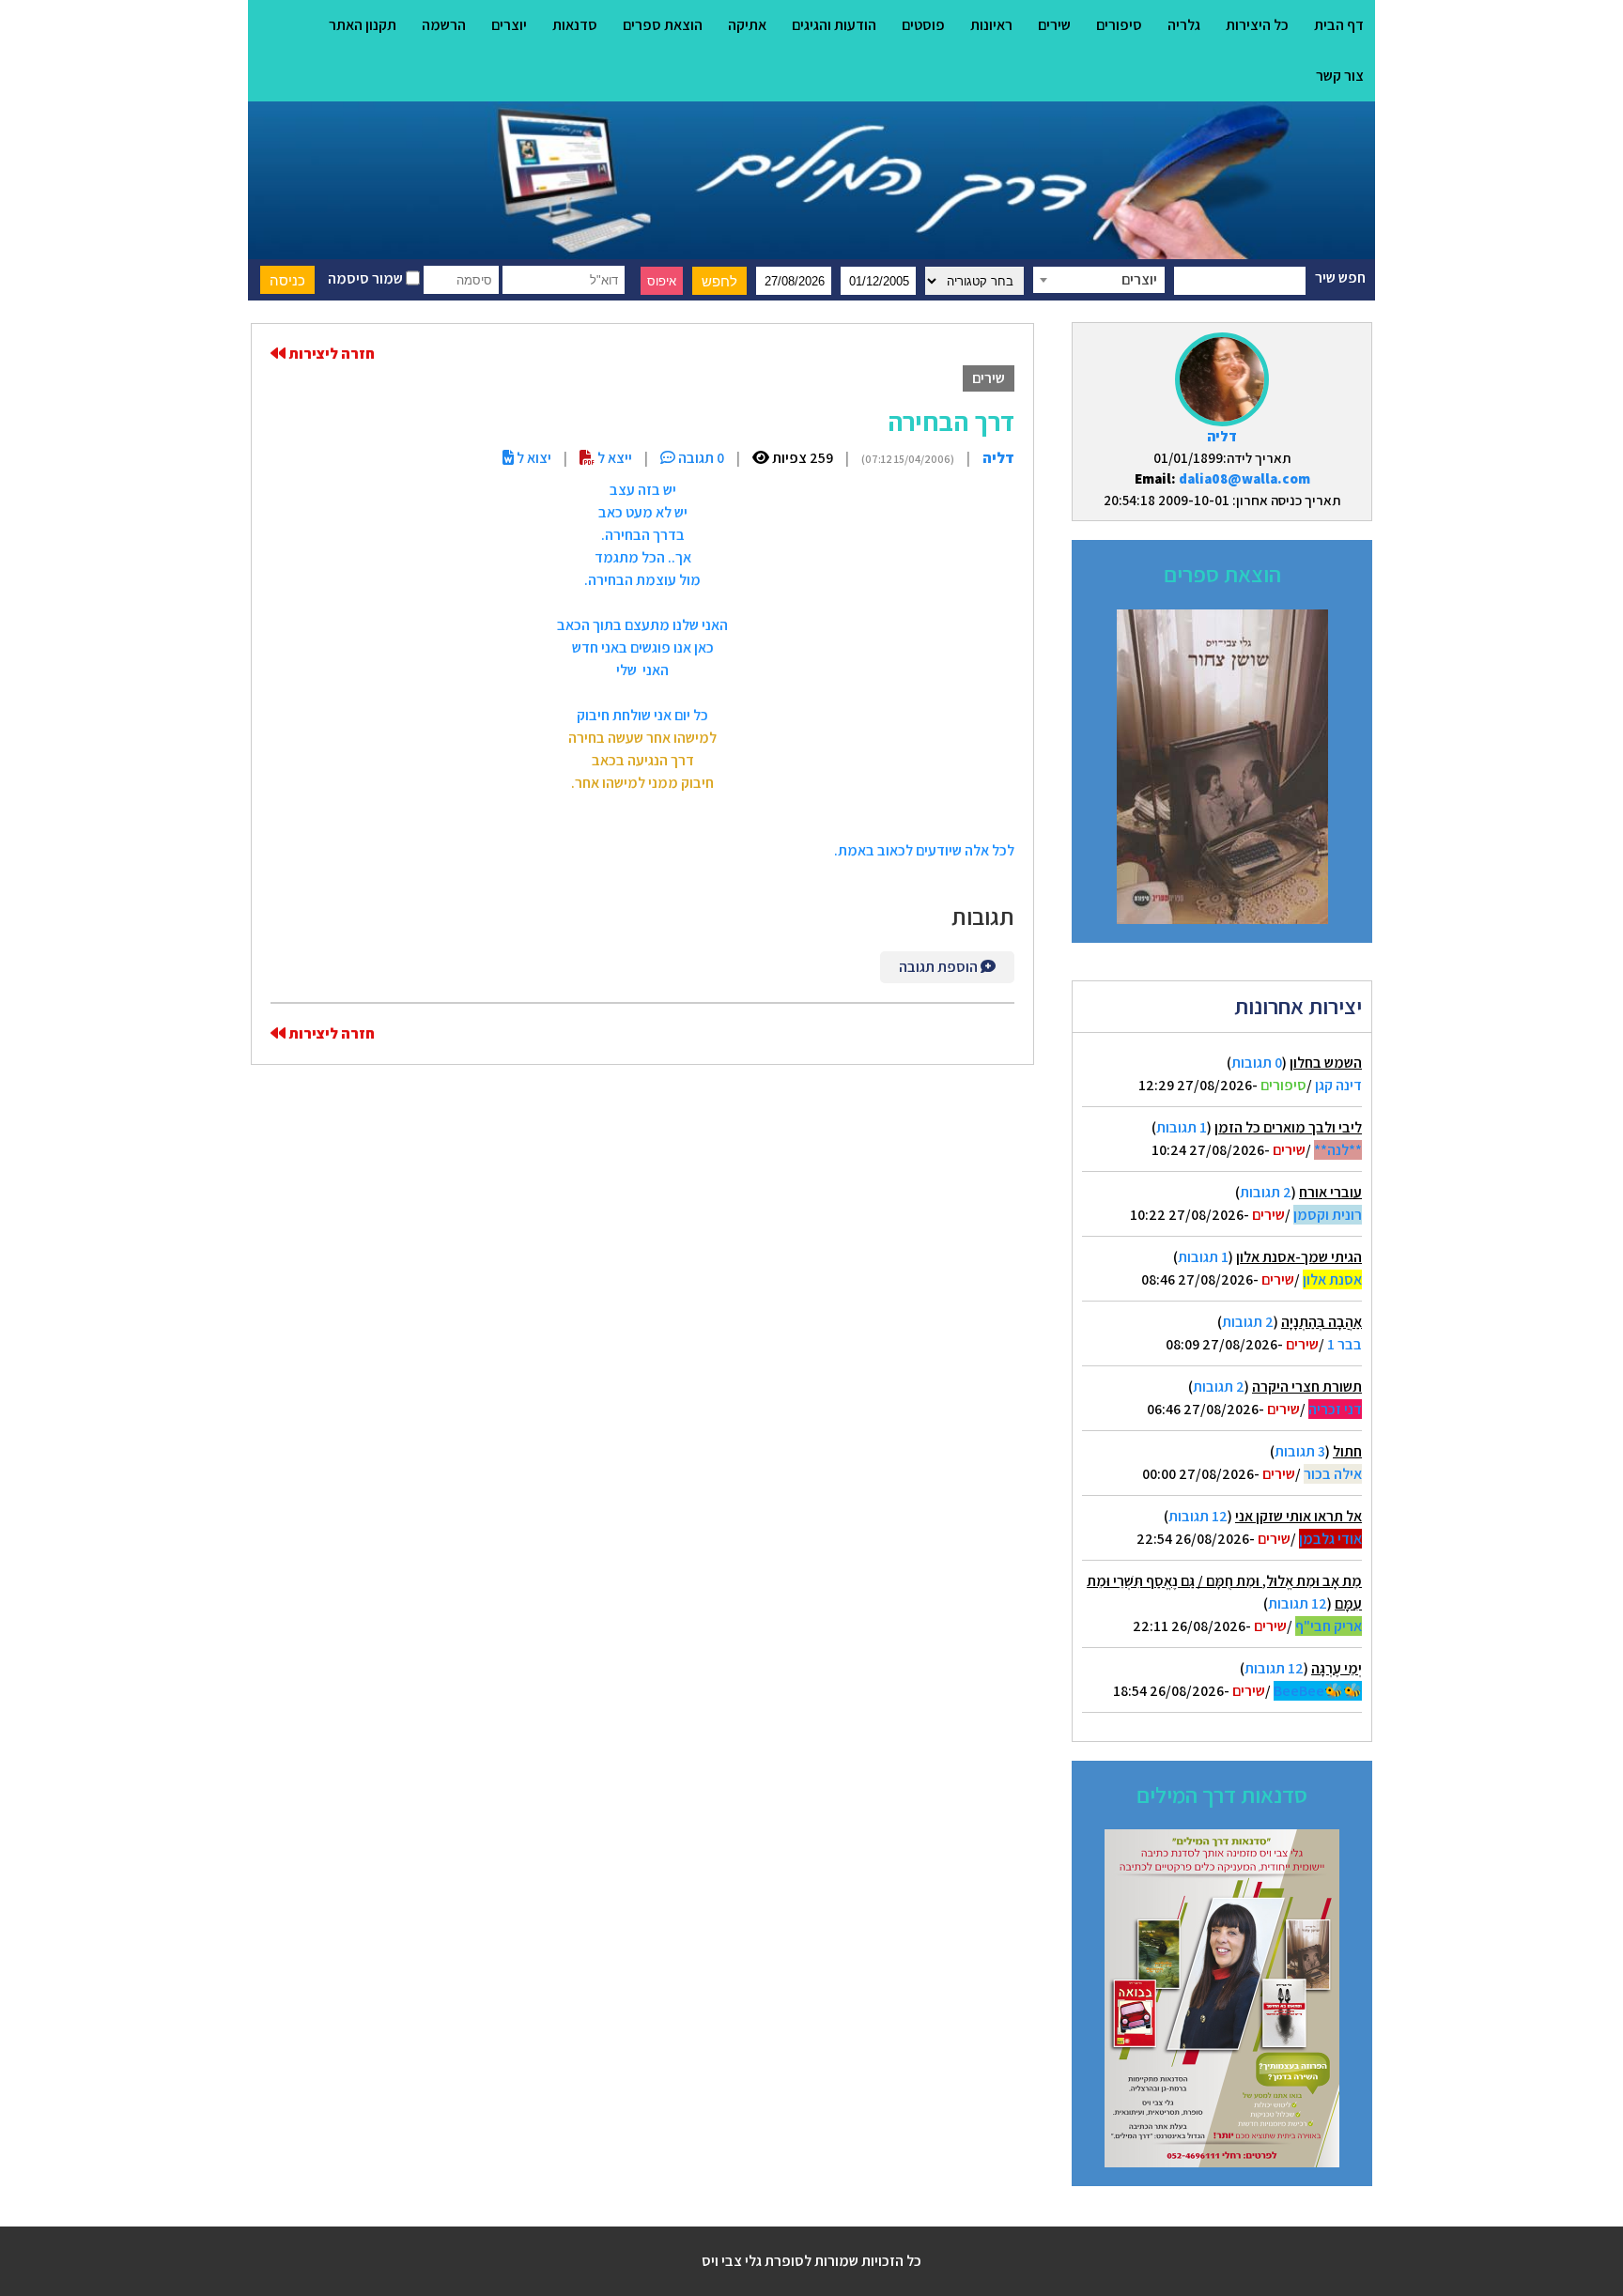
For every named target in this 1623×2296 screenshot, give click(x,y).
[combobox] (1099, 280)
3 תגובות (1300, 1451)
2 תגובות (1266, 1192)
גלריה (1184, 25)
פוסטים (923, 25)
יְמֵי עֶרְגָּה (1337, 1668)
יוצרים (509, 25)
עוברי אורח (1330, 1192)
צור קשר (1340, 76)
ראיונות (991, 25)
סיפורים (1119, 25)
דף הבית (1339, 25)
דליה (1222, 436)
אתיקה (747, 25)
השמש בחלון (1326, 1063)
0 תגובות (1257, 1063)
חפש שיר (1340, 277)
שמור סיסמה (367, 278)
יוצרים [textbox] (1139, 279)
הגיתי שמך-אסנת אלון (1299, 1257)
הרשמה (444, 25)
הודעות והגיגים (834, 25)
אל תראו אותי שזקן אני (1298, 1516)
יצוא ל (533, 458)
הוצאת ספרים (663, 25)
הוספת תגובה (940, 967)
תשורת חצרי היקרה (1307, 1387)
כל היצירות (1257, 25)
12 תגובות (1198, 1516)
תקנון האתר (363, 25)
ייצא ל (613, 458)
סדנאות (575, 25)
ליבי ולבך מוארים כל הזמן (1288, 1127)
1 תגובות (1182, 1127)
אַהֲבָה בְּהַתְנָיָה (1322, 1322)
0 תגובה (700, 458)
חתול (1347, 1451)
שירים (1054, 25)
